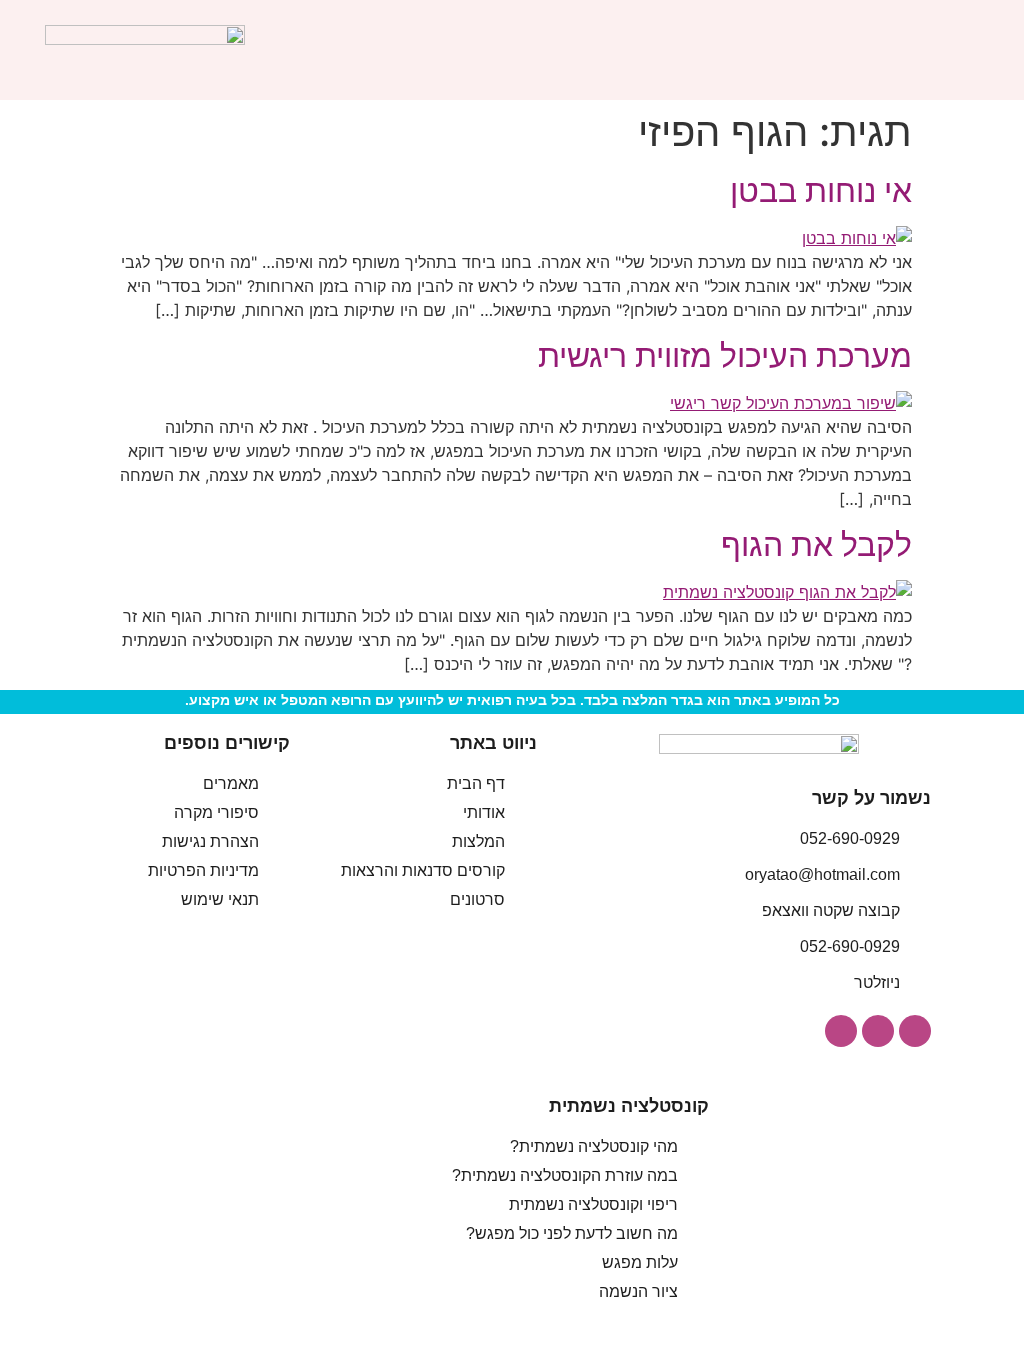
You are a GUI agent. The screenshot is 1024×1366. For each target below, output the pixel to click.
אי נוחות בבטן (821, 190)
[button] (965, 50)
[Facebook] (878, 1031)
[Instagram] (915, 1031)
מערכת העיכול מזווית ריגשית (725, 355)
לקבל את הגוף (816, 544)
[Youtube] (841, 1031)
